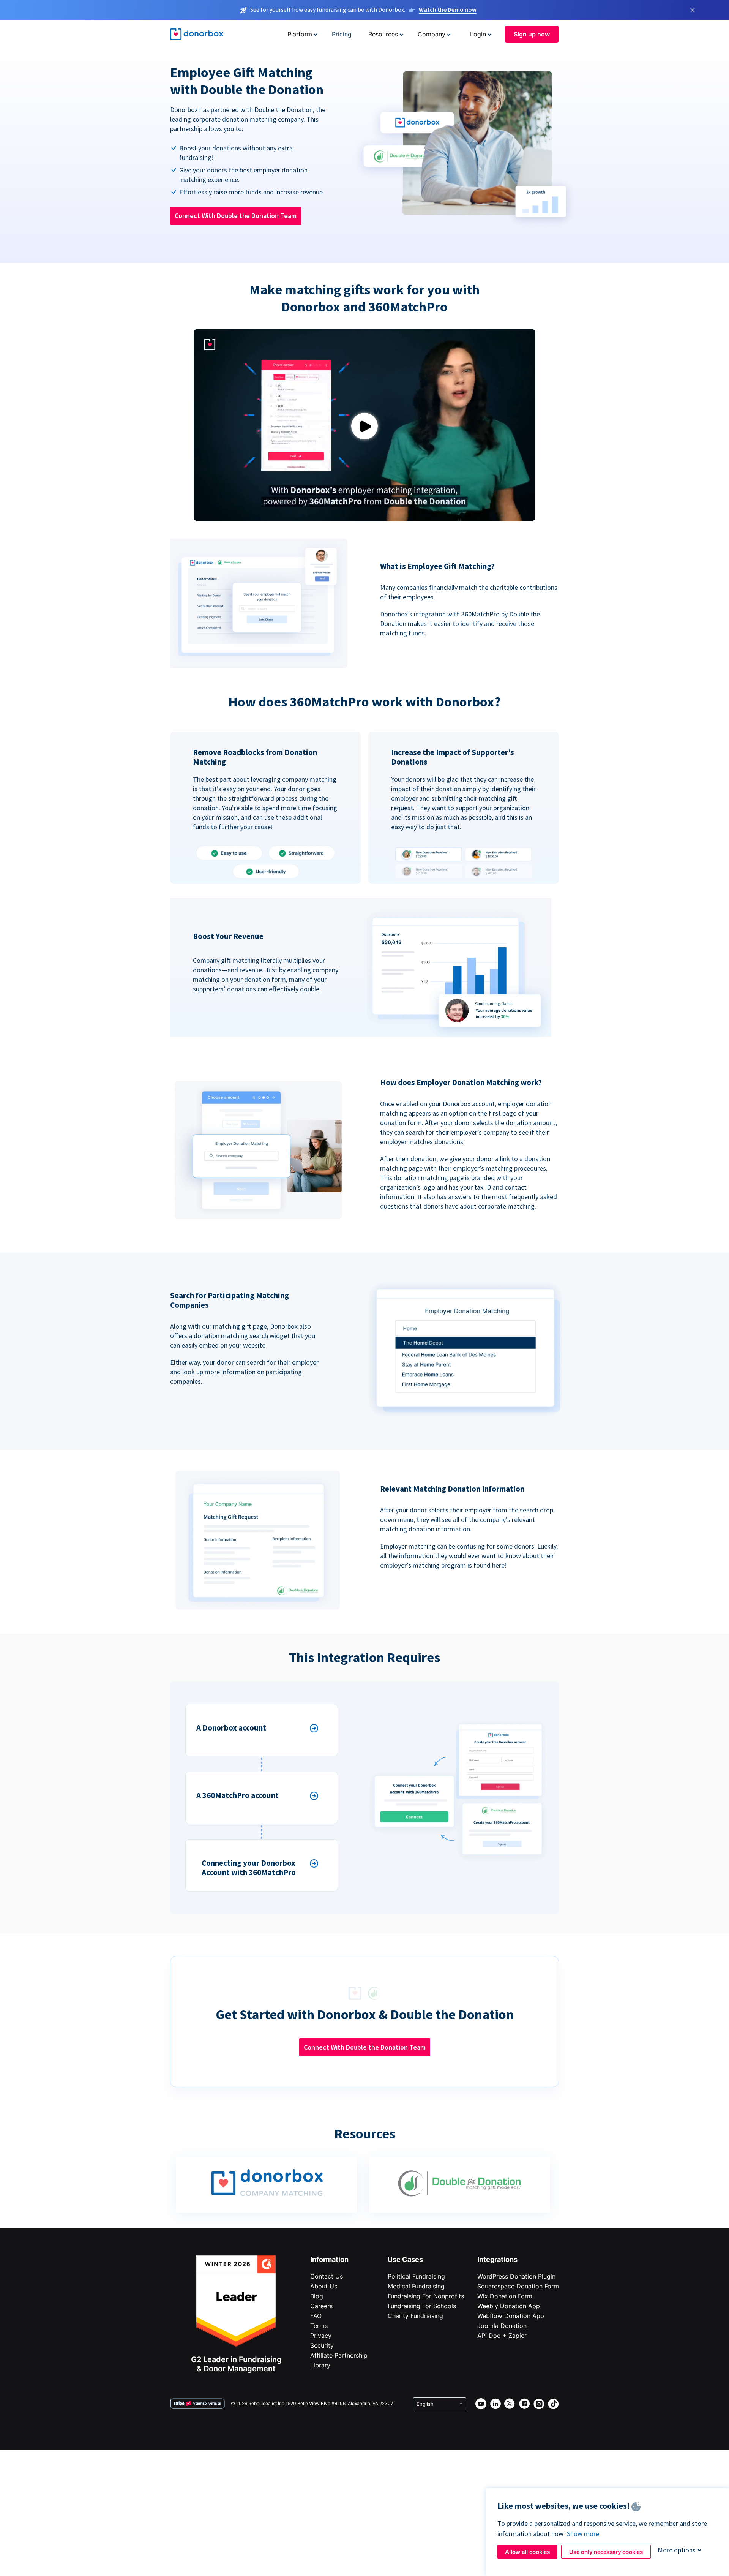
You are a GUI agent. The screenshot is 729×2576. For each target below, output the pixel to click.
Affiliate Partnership (339, 2355)
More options (677, 2550)
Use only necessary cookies (606, 2552)
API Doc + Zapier (502, 2336)
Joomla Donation (502, 2326)
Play (364, 426)
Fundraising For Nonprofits (426, 2296)
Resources (383, 34)
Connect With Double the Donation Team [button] (236, 216)
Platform (300, 34)
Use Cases (405, 2259)
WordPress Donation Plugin (516, 2276)
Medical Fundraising (416, 2286)
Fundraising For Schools (422, 2306)
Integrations (497, 2259)
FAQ (316, 2316)
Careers (321, 2306)
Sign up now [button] (532, 34)
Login (478, 34)
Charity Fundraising (415, 2316)
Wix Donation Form (505, 2296)
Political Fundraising (416, 2276)
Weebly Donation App (509, 2306)
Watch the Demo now (448, 9)
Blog (317, 2296)
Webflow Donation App (511, 2316)
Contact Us (327, 2276)
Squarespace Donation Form (518, 2286)
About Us (324, 2286)
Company (432, 34)
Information (329, 2259)
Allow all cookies (527, 2552)
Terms (319, 2326)
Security (322, 2345)
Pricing (342, 34)
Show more (583, 2534)
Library (320, 2365)
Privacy (321, 2336)
